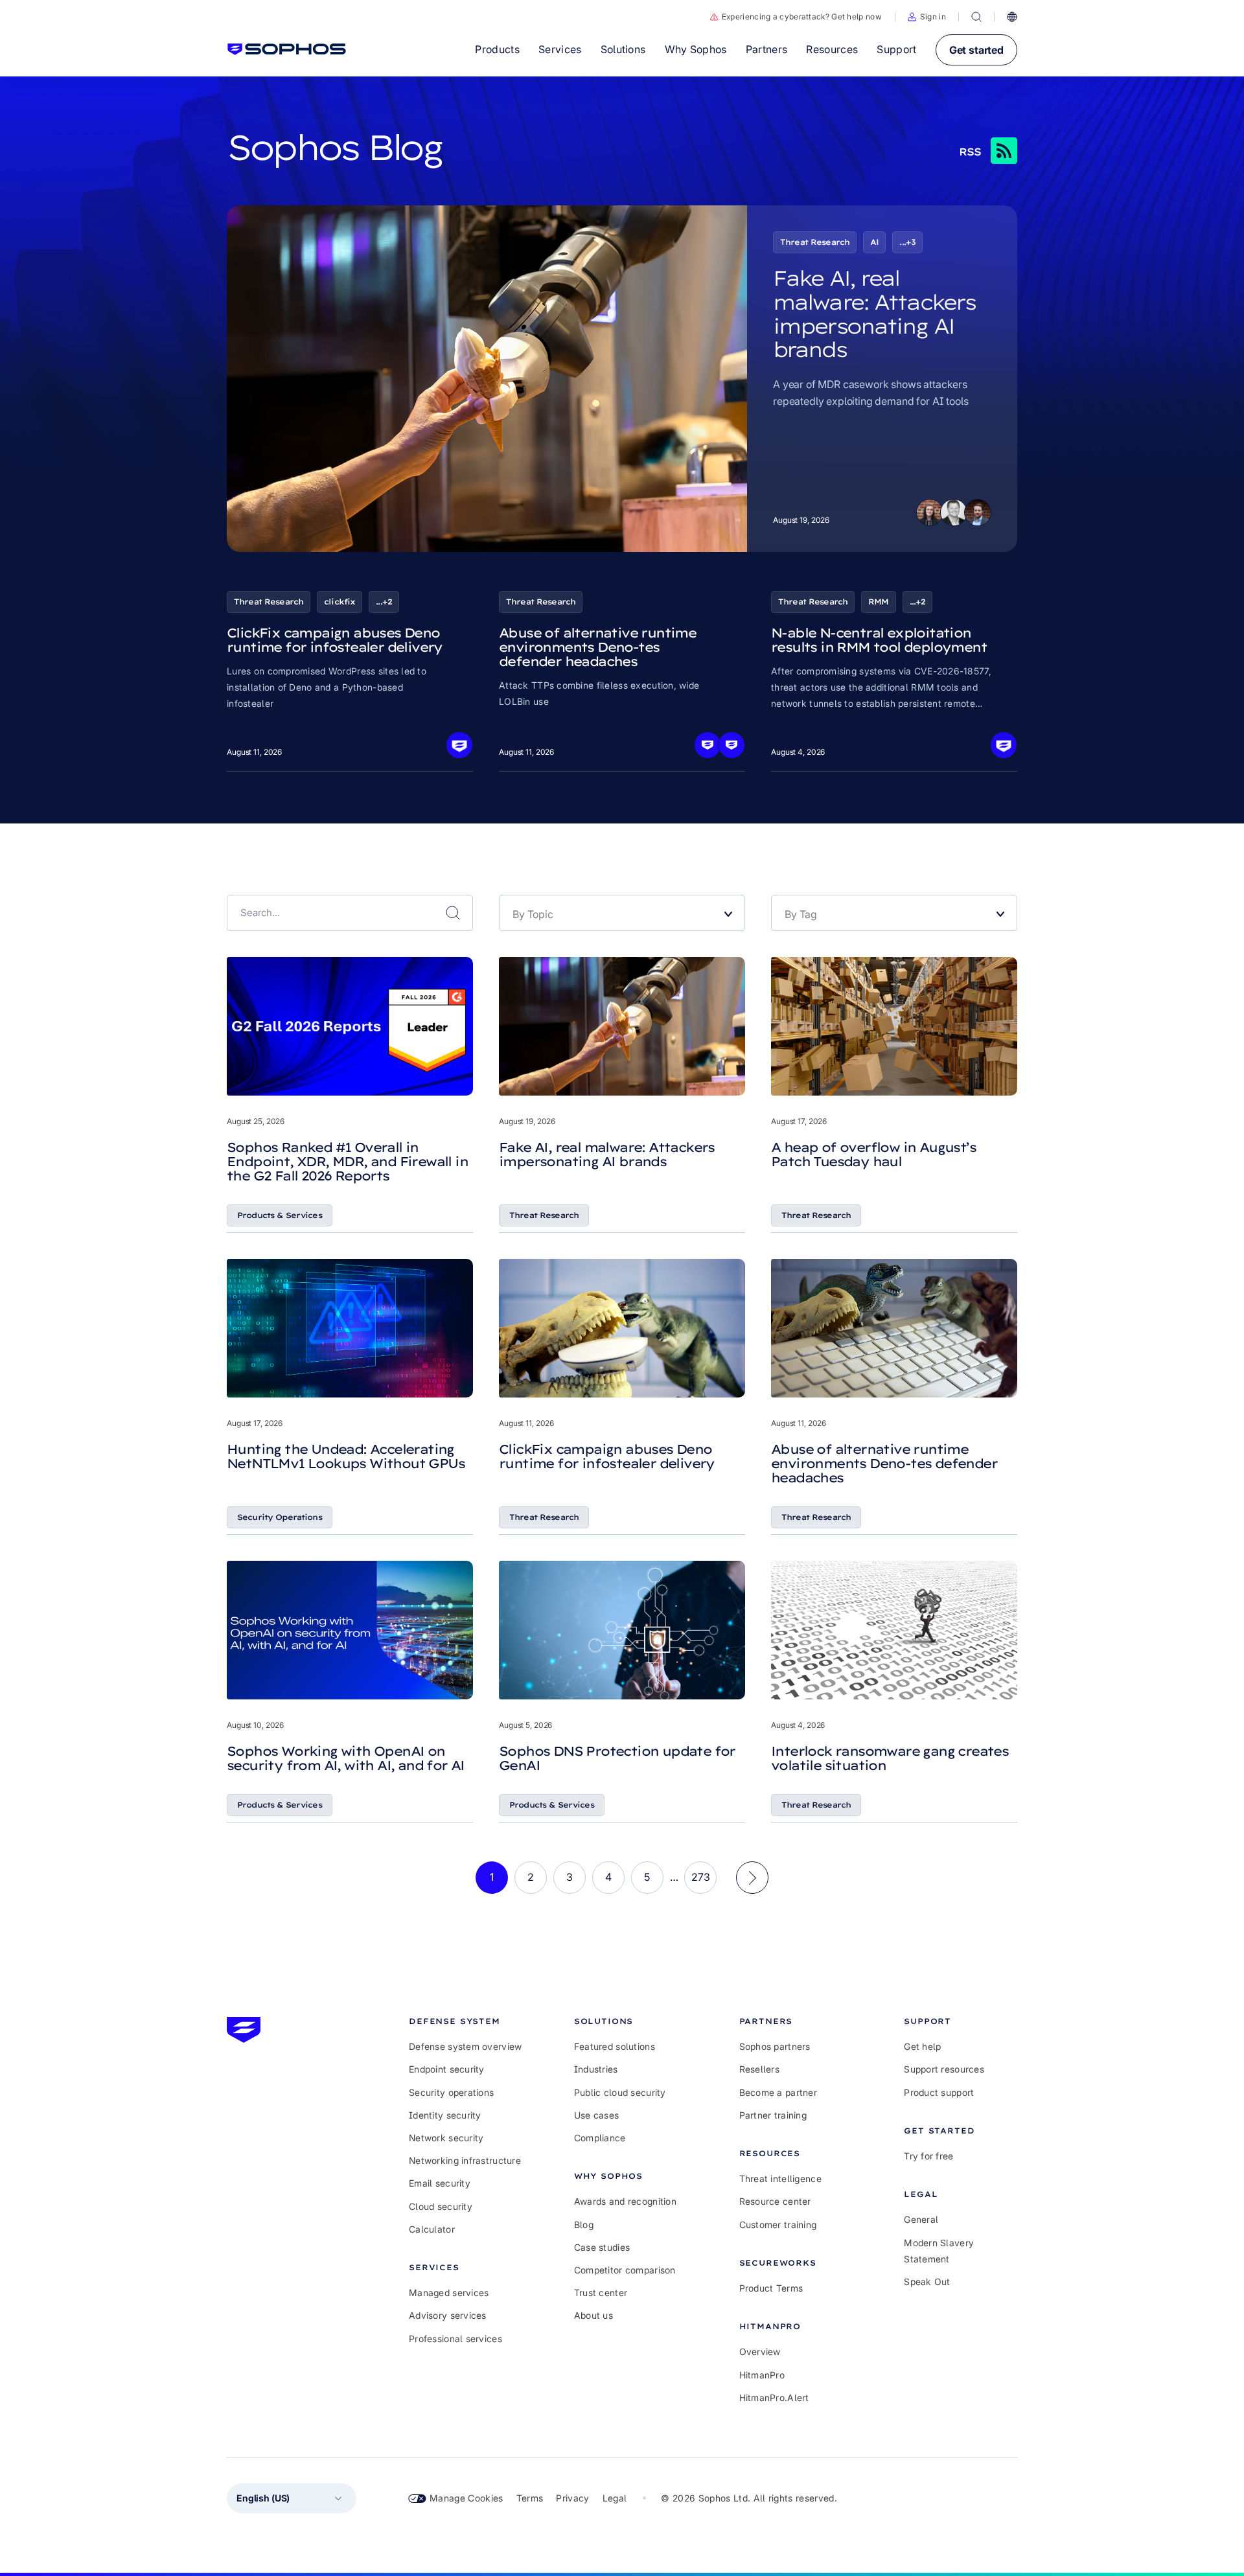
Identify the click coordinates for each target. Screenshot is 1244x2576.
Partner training (773, 2115)
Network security (446, 2138)
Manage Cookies (466, 2498)
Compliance (600, 2138)
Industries (596, 2069)
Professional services (455, 2339)
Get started (976, 50)
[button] (927, 17)
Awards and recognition (625, 2201)
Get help (922, 2046)
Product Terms (771, 2288)
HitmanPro (762, 2375)
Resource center (775, 2201)
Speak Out (927, 2282)
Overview (760, 2352)
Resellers (760, 2069)
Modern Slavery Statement (939, 2251)
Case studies (602, 2247)
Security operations (451, 2092)
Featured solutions (615, 2046)
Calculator (432, 2229)
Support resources (944, 2069)
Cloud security (441, 2206)
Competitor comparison (625, 2270)
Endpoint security (447, 2069)
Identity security (445, 2115)
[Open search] (976, 17)
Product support (939, 2092)
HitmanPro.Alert (774, 2398)
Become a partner (778, 2092)
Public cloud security (620, 2092)
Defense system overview (465, 2046)
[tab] (466, 2021)
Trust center (601, 2293)
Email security (440, 2183)
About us (593, 2315)
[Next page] (752, 1878)
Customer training (778, 2225)
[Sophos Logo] (287, 49)
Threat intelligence (780, 2179)
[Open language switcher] (1012, 17)
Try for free (928, 2156)
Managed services (449, 2293)
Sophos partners (775, 2046)
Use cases (597, 2115)
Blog (584, 2225)
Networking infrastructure (465, 2160)
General (921, 2219)
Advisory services (448, 2315)
